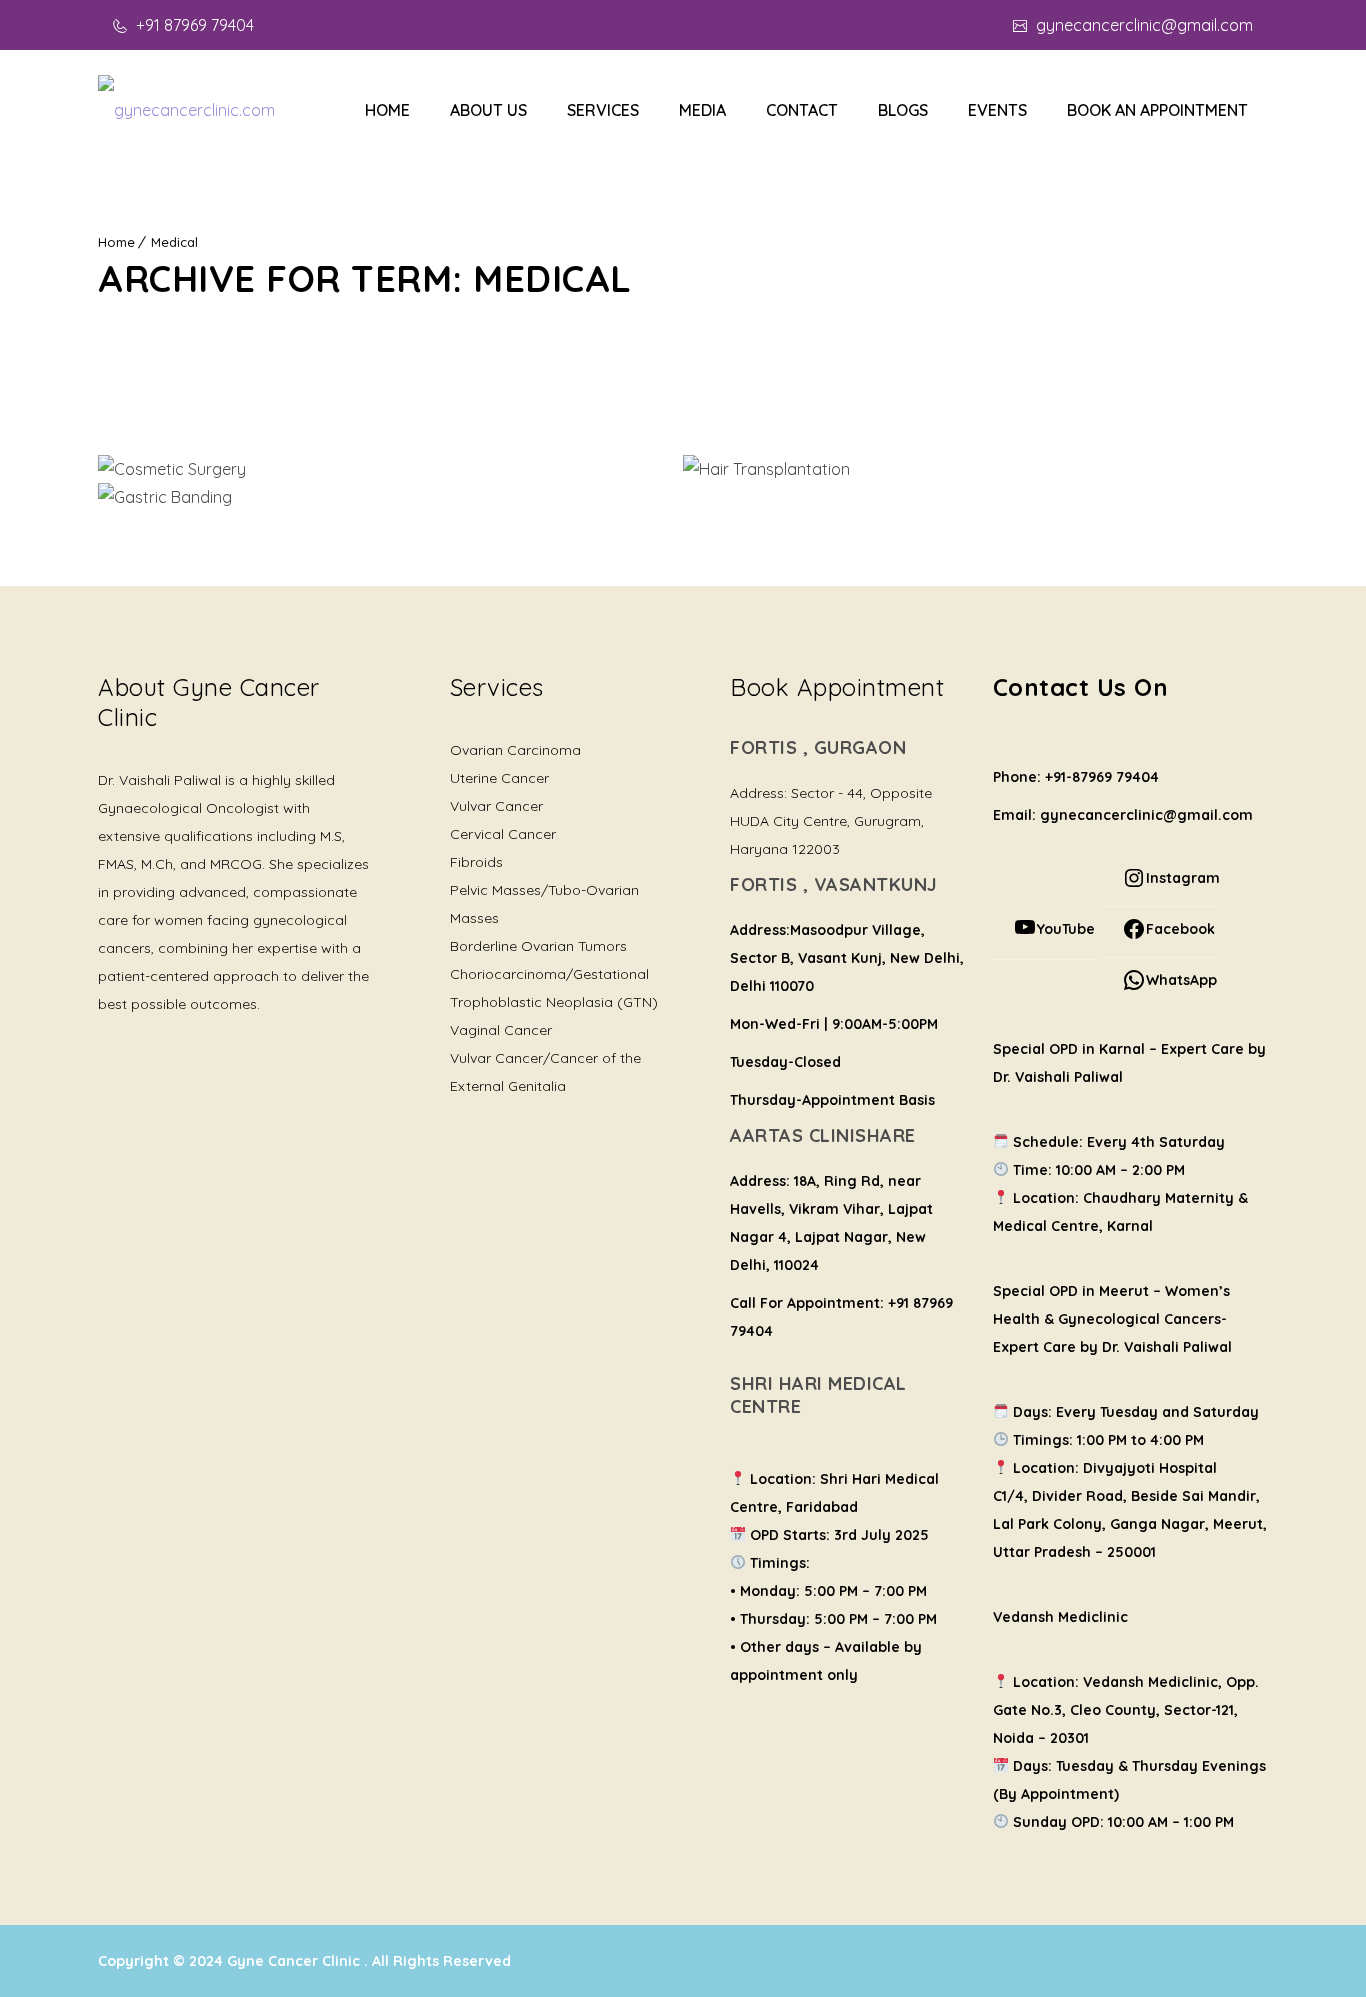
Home (387, 110)
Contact (802, 110)
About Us (488, 110)
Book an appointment (1157, 110)
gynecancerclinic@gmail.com (1142, 25)
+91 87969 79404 (193, 25)
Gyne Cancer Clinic (295, 1961)
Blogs (903, 110)
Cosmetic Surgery (390, 472)
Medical (174, 242)
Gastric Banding (391, 500)
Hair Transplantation (975, 472)
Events (997, 110)
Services (603, 110)
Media (702, 110)
